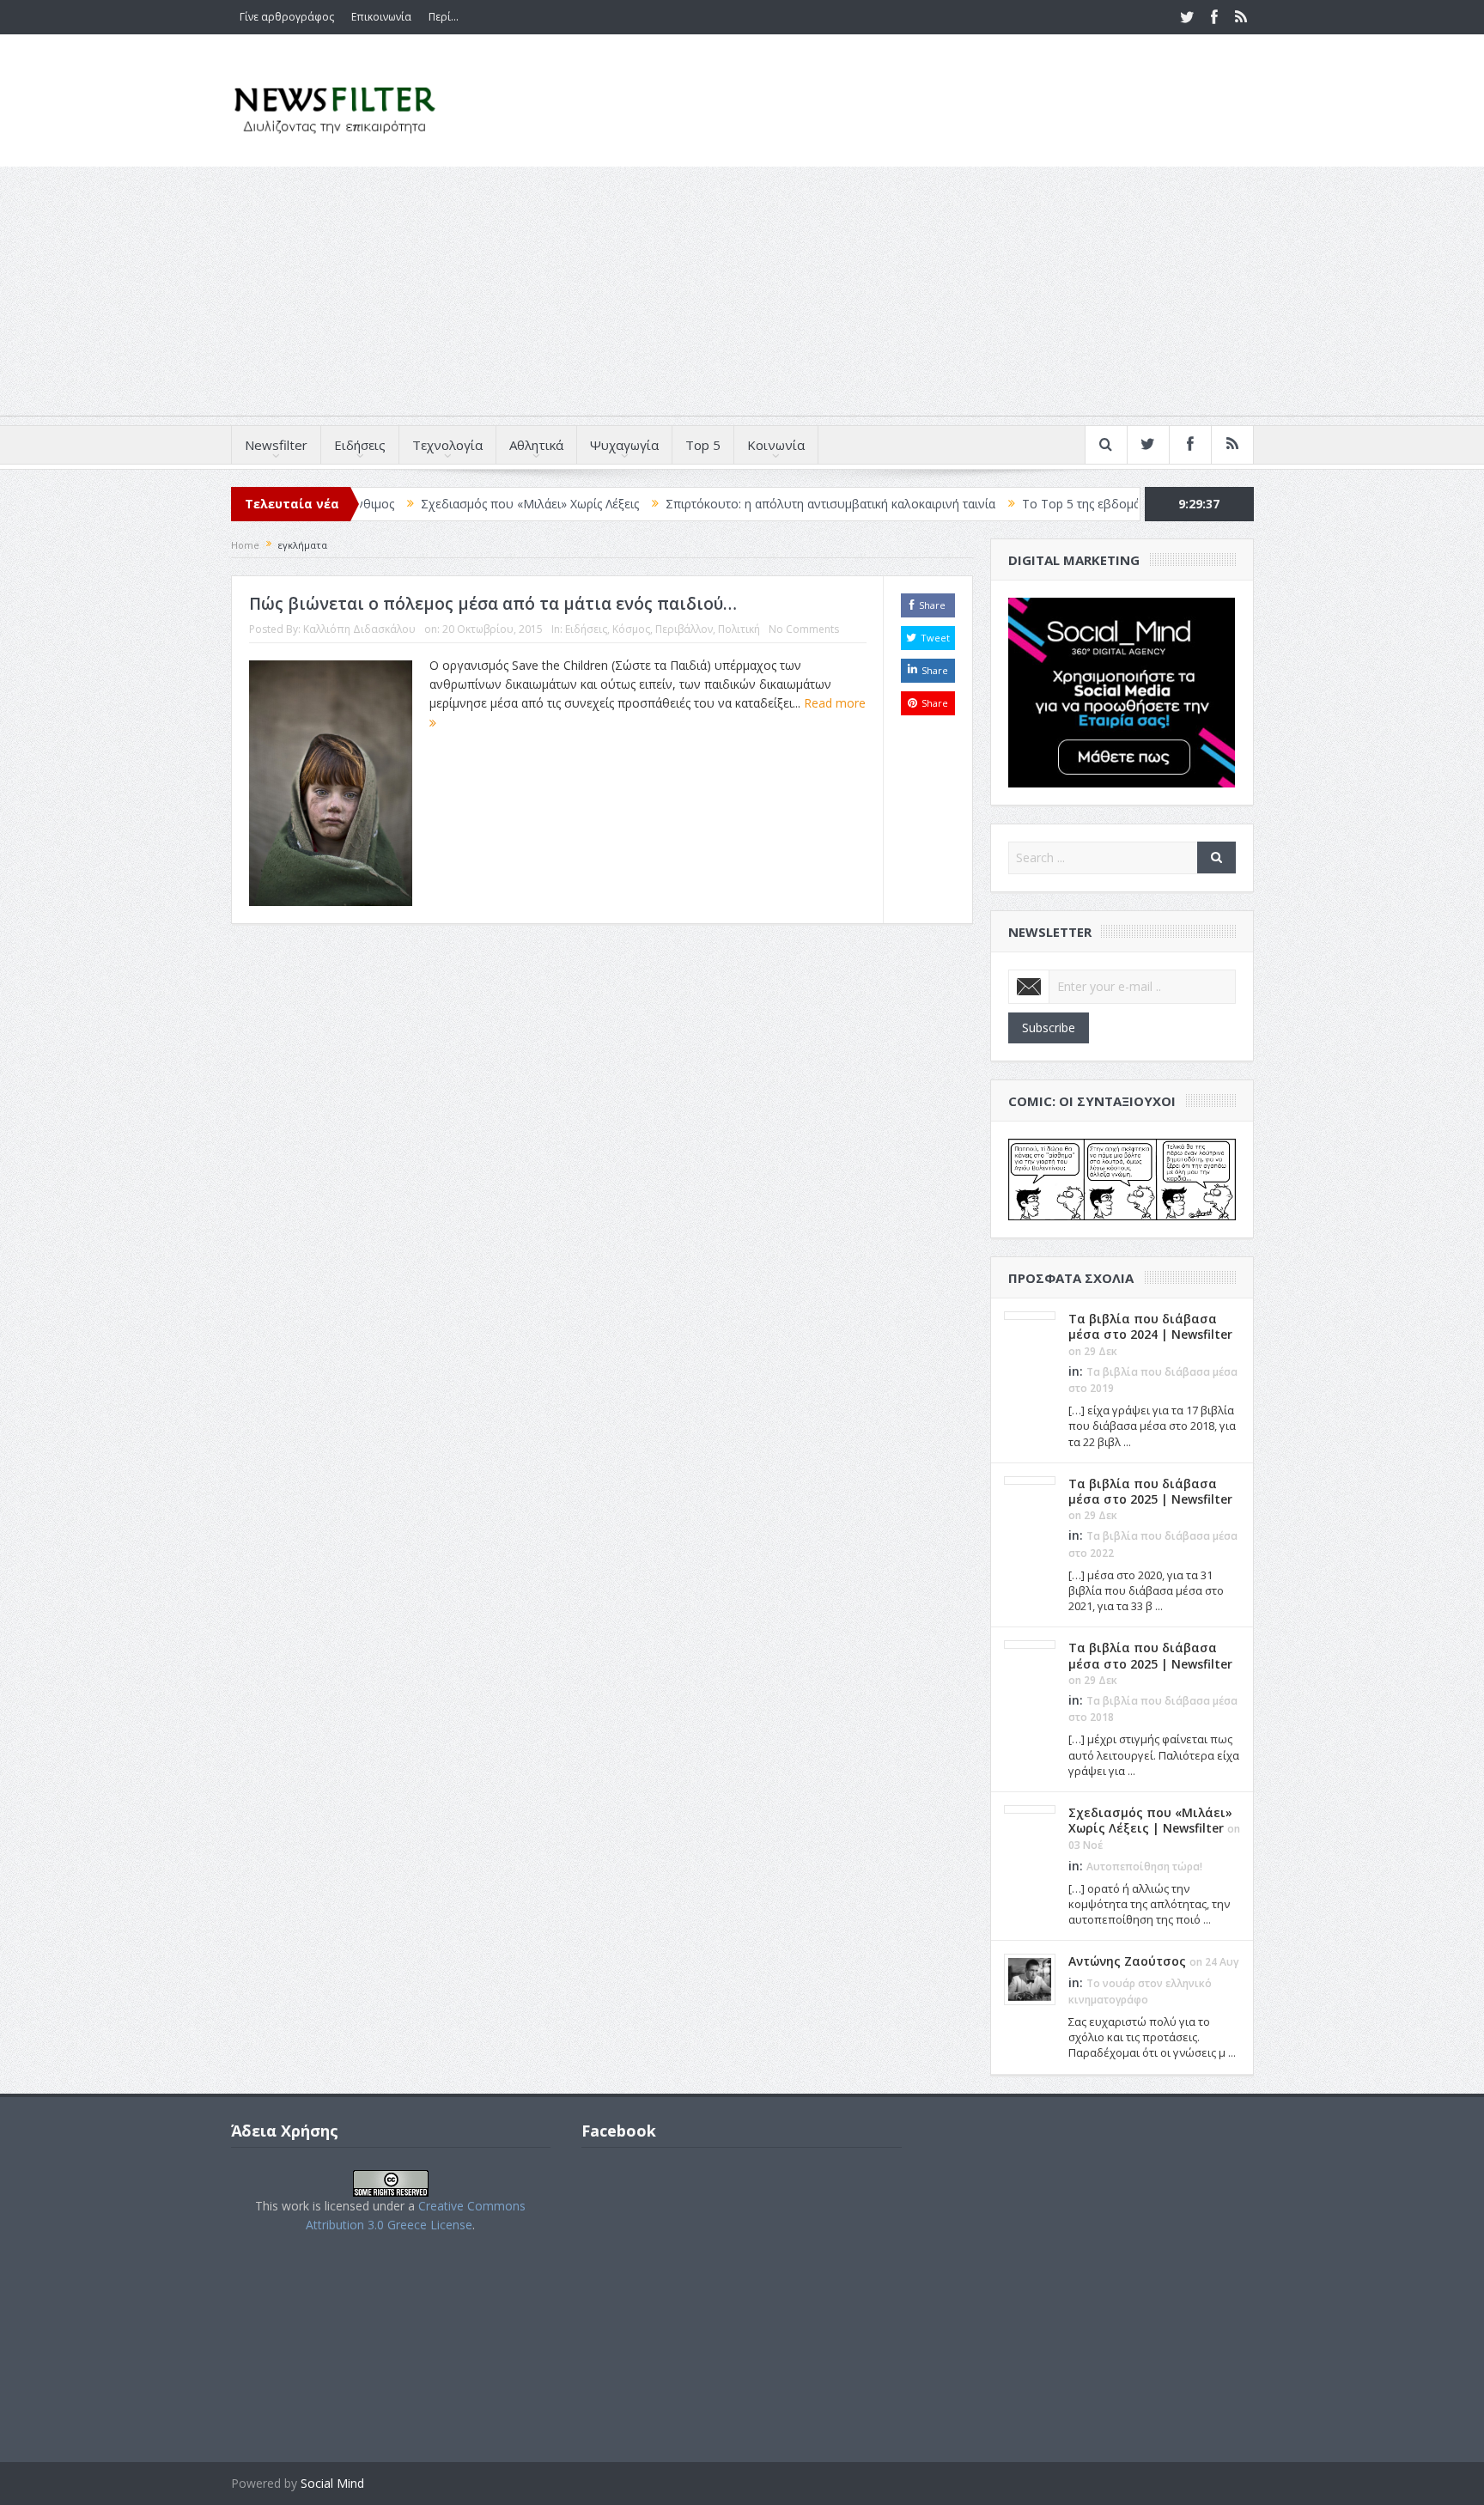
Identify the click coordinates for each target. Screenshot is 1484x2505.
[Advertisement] (742, 295)
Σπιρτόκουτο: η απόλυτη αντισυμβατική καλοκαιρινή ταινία (749, 504)
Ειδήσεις (360, 445)
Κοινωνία (776, 445)
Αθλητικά (536, 445)
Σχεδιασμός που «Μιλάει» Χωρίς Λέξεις (448, 504)
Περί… (444, 17)
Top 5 (703, 445)
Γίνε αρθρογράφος (287, 17)
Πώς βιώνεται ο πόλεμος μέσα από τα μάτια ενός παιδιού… (493, 604)
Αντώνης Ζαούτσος (1127, 1961)
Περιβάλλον (684, 629)
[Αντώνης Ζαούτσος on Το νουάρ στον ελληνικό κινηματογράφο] (1030, 1979)
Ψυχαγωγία (624, 445)
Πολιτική (739, 629)
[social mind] (1122, 691)
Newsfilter (276, 445)
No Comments (804, 629)
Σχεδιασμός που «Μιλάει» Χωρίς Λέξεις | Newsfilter (1150, 1820)
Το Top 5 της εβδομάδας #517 (1025, 504)
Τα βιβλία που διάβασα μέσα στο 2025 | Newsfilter (1150, 1491)
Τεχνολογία (447, 445)
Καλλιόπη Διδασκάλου (359, 629)
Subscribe (1049, 1028)
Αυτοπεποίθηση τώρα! (1144, 1867)
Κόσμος (631, 629)
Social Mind (332, 2483)
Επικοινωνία (381, 17)
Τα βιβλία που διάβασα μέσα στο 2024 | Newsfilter (1150, 1326)
